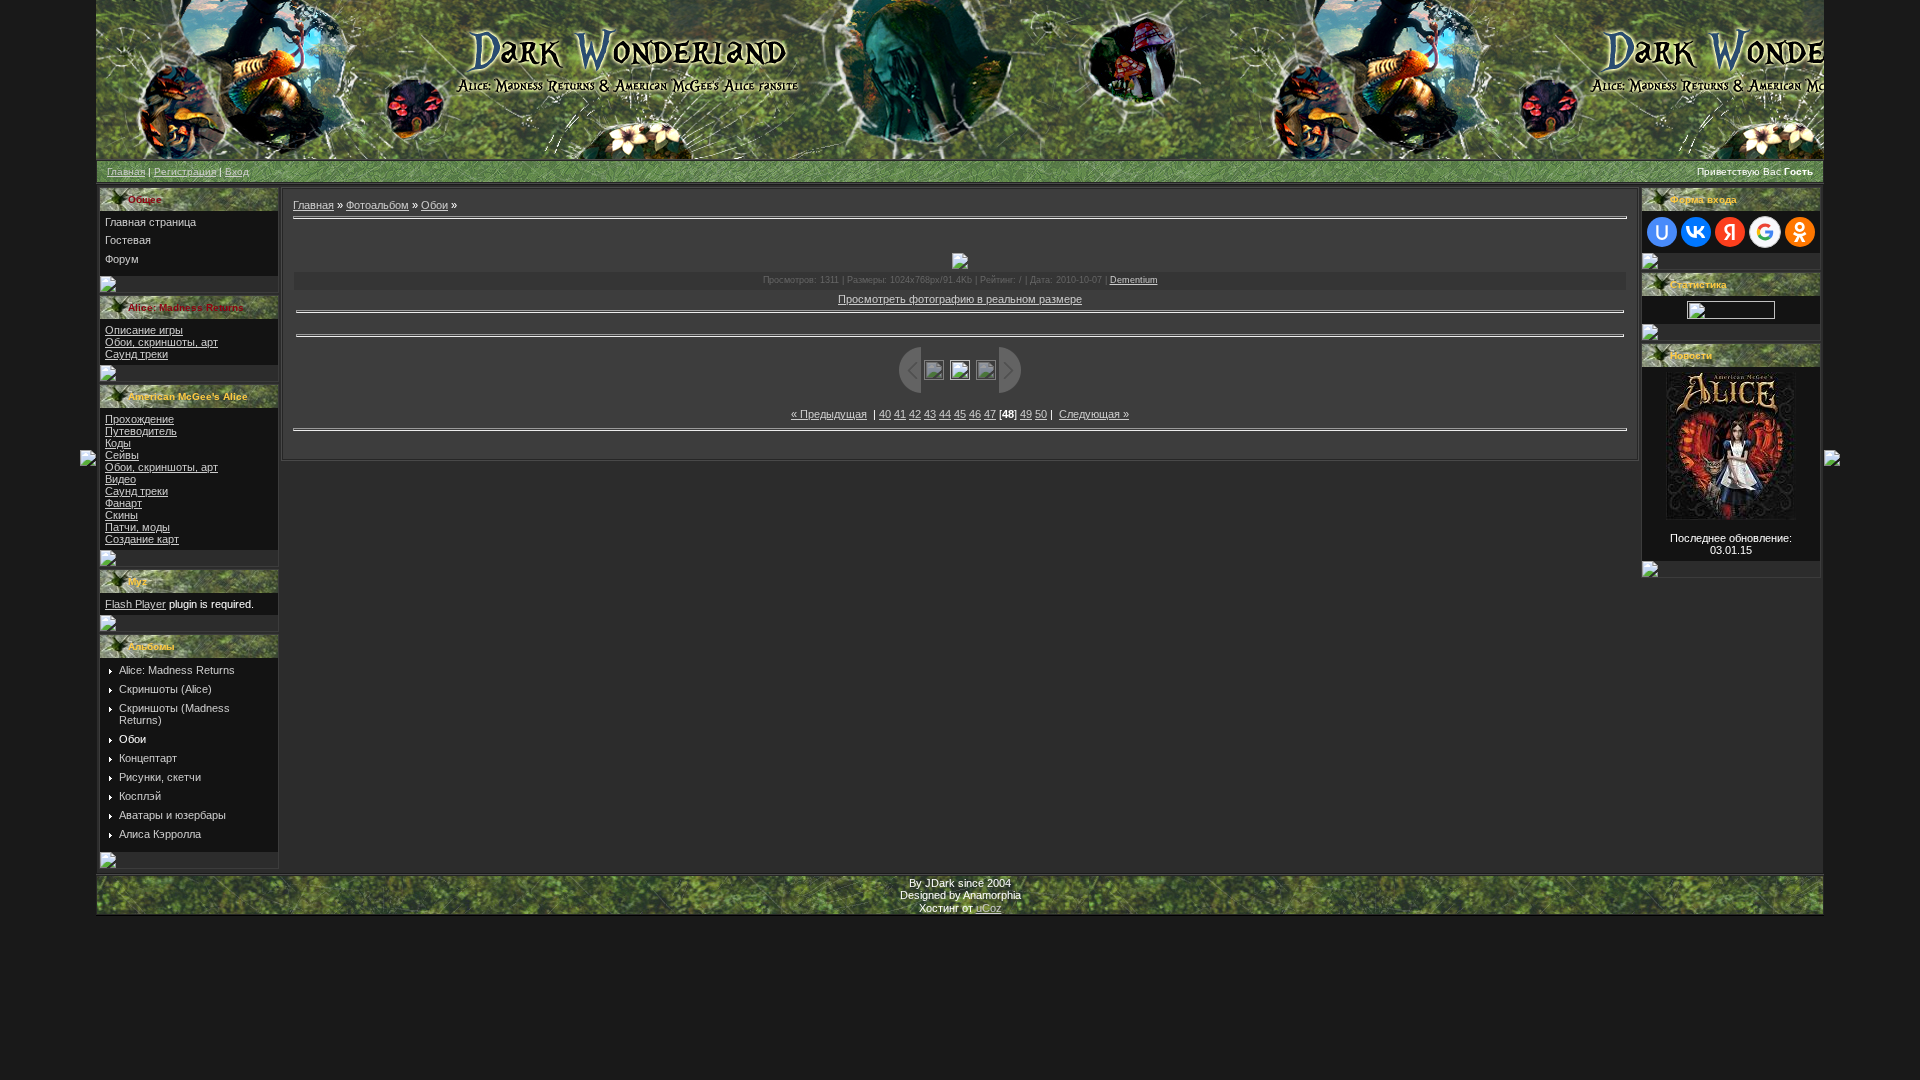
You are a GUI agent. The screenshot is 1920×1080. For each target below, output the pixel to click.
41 (900, 414)
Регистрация (185, 171)
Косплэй (140, 796)
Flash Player (135, 604)
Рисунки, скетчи (160, 777)
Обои (132, 739)
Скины (121, 515)
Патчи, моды (137, 527)
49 (1026, 414)
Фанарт (123, 503)
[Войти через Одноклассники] (1800, 232)
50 (1041, 414)
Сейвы (122, 455)
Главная (126, 171)
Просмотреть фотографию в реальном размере (960, 299)
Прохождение (139, 419)
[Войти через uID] (1662, 232)
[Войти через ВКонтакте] (1696, 232)
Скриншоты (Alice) (165, 689)
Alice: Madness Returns (177, 670)
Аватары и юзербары (172, 815)
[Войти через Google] (1765, 232)
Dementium (1134, 280)
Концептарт (148, 758)
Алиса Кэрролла (160, 834)
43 (930, 414)
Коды (118, 443)
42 (915, 414)
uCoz (989, 908)
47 (990, 414)
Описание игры (144, 330)
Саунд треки (136, 354)
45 (960, 414)
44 (945, 414)
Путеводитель (141, 431)
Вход (237, 171)
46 (975, 414)
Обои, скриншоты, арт (161, 342)
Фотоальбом (377, 205)
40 (885, 414)
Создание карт (142, 539)
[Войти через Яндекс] (1730, 232)
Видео (120, 479)
